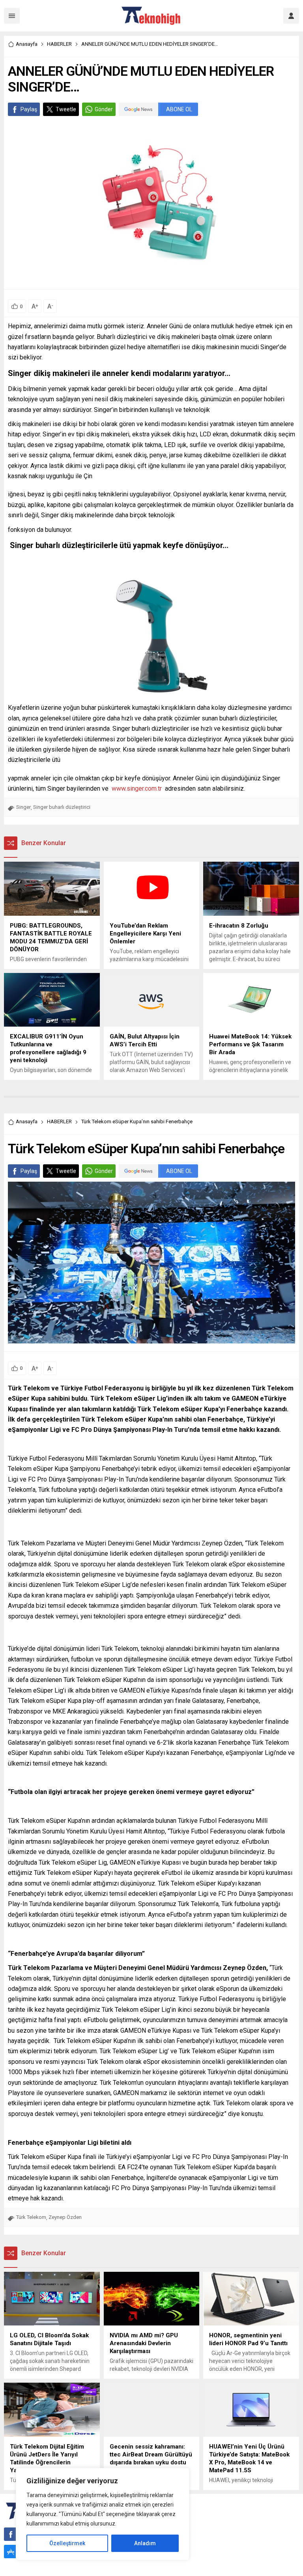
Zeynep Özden (65, 2217)
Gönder (104, 109)
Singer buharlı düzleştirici (62, 807)
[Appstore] (11, 2552)
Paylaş (29, 109)
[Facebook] (11, 2534)
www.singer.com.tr (136, 789)
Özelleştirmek (67, 2543)
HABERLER (59, 44)
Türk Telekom (31, 2217)
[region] (103, 2514)
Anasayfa (27, 44)
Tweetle (66, 109)
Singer (23, 807)
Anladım (145, 2543)
